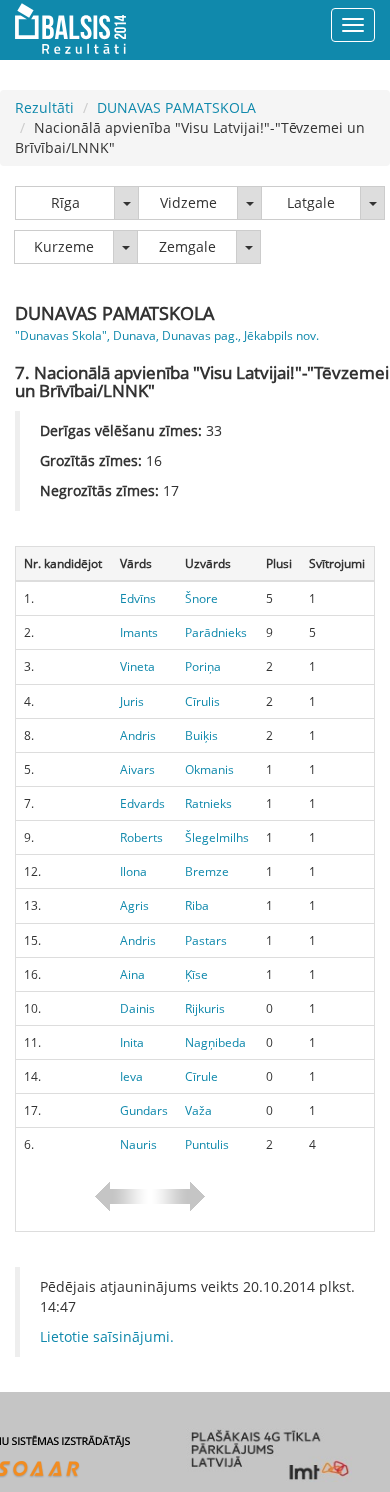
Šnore (201, 598)
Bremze (207, 871)
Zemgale (187, 246)
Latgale (311, 202)
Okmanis (209, 769)
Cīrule (201, 1076)
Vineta (137, 666)
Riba (197, 905)
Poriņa (203, 666)
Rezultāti (44, 107)
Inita (132, 1042)
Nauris (138, 1144)
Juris (132, 701)
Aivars (137, 769)
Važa (198, 1110)
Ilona (133, 871)
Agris (134, 905)
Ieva (131, 1076)
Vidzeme (188, 202)
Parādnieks (216, 632)
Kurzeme (64, 246)
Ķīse (196, 974)
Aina (132, 974)
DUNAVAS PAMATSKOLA (176, 107)
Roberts (141, 837)
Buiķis (201, 735)
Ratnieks (208, 803)
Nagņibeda (215, 1042)
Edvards (142, 803)
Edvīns (138, 598)
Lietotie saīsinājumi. (107, 1336)
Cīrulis (202, 701)
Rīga (65, 202)
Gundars (144, 1110)
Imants (139, 632)
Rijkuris (205, 1008)
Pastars (206, 940)
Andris (138, 735)
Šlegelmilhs (217, 837)
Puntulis (207, 1144)
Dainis (137, 1008)
